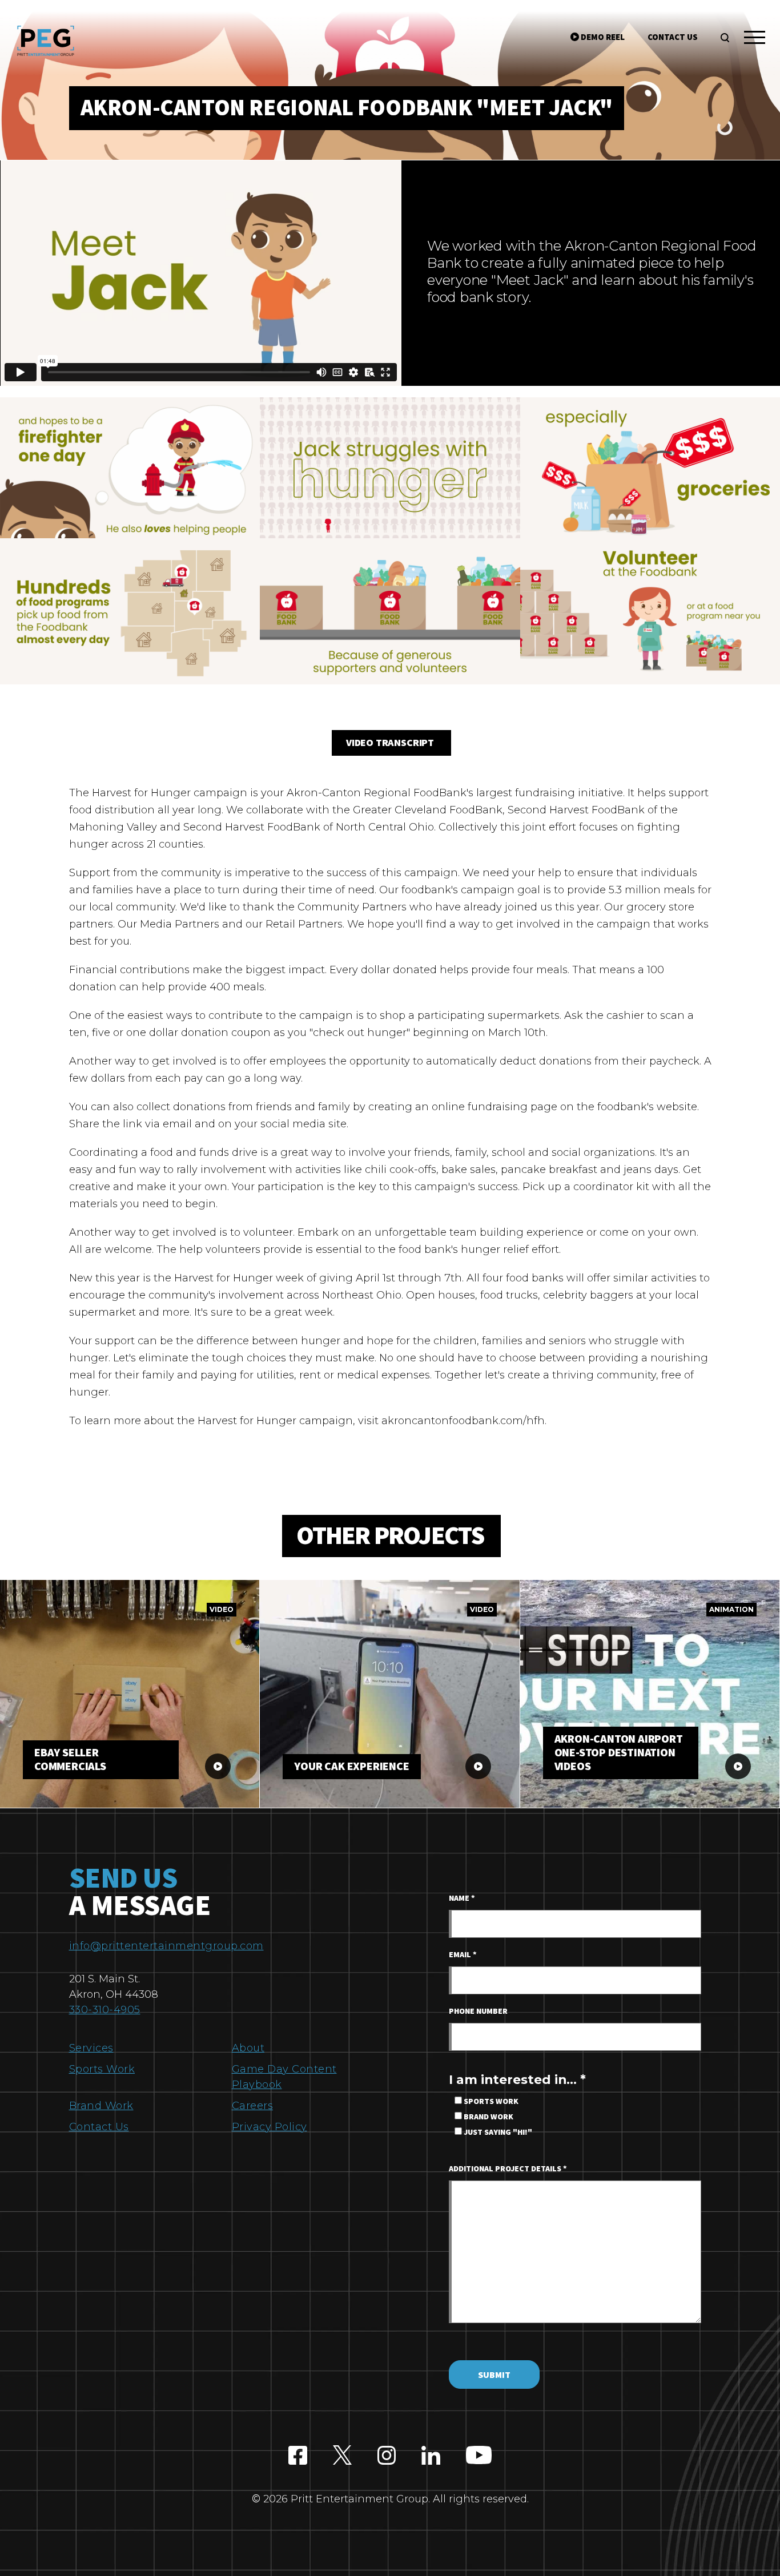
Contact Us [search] (673, 37)
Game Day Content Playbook (284, 2077)
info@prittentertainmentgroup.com (166, 1946)
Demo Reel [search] (602, 37)
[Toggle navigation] (755, 39)
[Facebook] (298, 2456)
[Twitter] (342, 2456)
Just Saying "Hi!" (497, 2132)
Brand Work (101, 2106)
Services (91, 2048)
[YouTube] (479, 2456)
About (248, 2048)
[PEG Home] (46, 41)
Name (462, 1898)
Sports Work (102, 2069)
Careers (253, 2106)
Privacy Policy (270, 2127)
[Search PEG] (725, 38)
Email (463, 1955)
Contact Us (99, 2127)
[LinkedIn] (431, 2456)
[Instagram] (387, 2456)
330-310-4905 (105, 2010)
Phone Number (478, 2011)
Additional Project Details (508, 2169)
